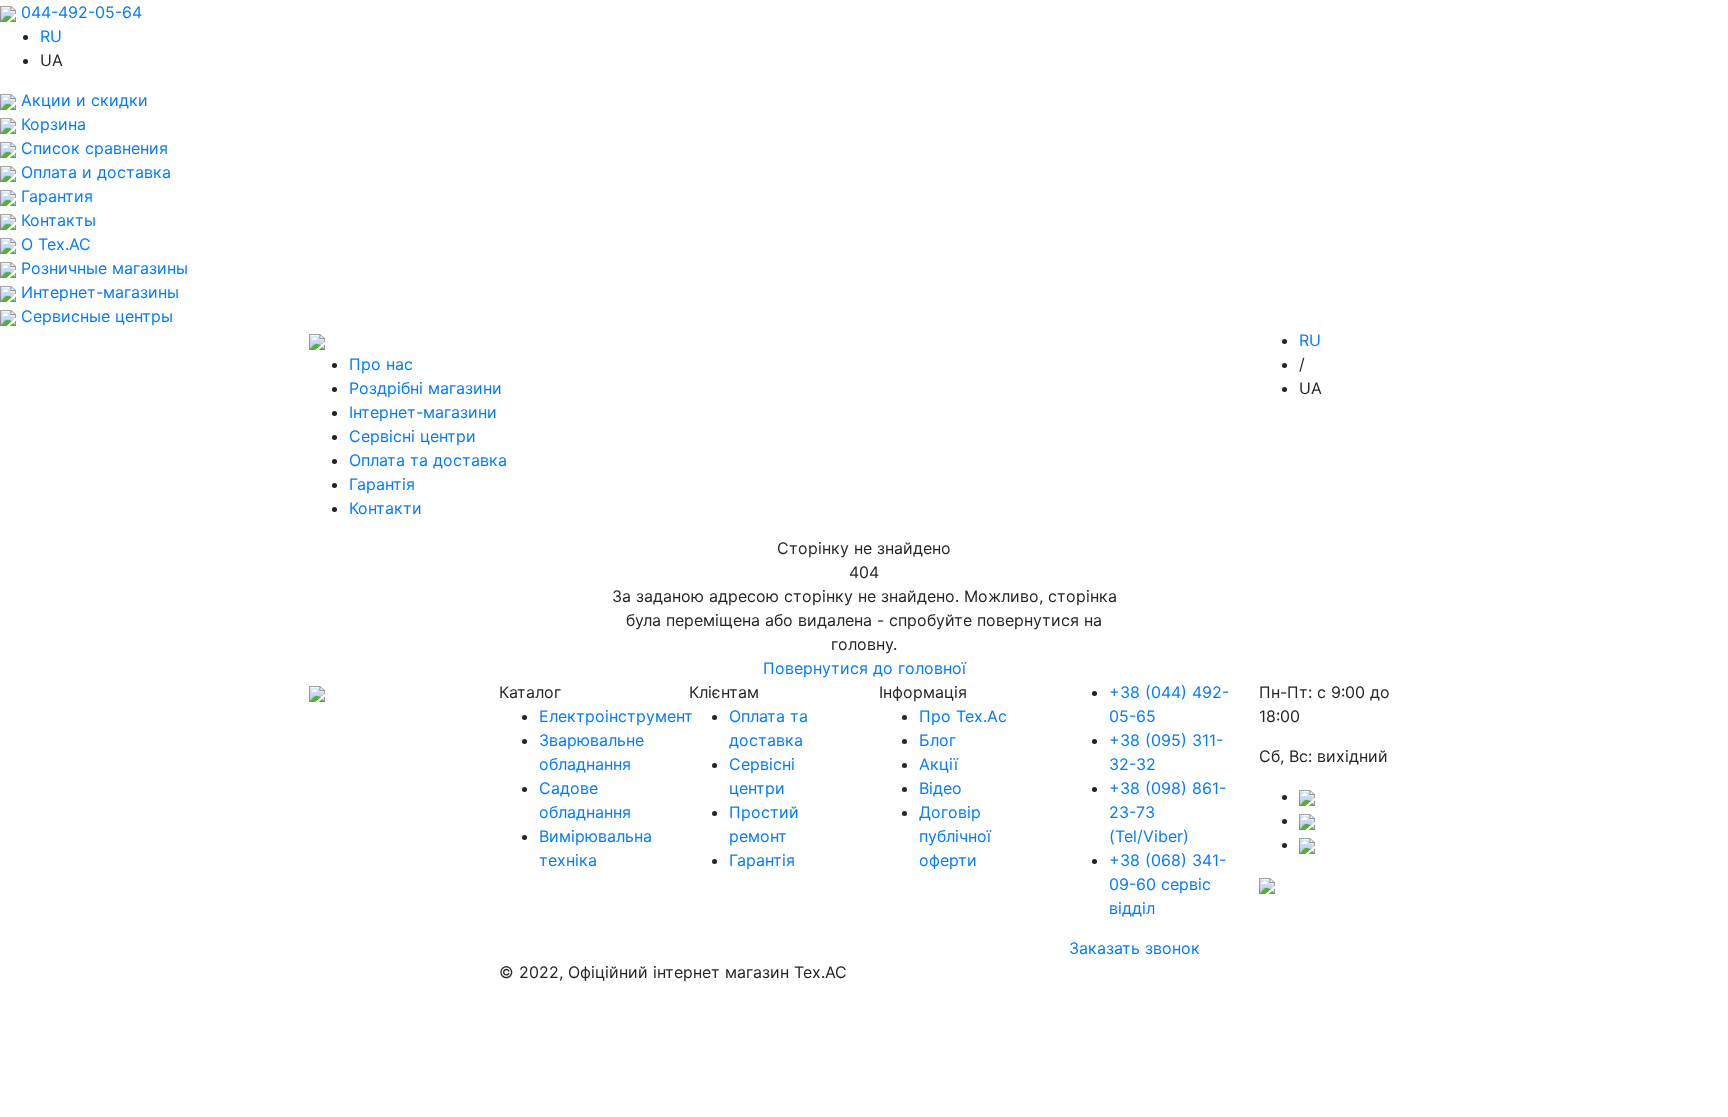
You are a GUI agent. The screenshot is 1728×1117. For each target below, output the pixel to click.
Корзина (51, 124)
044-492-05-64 (81, 12)
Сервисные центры (94, 316)
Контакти (385, 508)
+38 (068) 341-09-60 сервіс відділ (1167, 884)
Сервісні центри (412, 436)
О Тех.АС (53, 244)
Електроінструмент (616, 716)
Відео (940, 788)
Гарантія (382, 484)
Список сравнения (92, 148)
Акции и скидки (82, 100)
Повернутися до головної (864, 668)
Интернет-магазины (97, 292)
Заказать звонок (1134, 948)
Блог (937, 740)
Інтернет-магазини (423, 412)
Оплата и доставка (93, 172)
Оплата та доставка (428, 460)
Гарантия (54, 196)
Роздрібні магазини (425, 388)
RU (51, 36)
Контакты (56, 220)
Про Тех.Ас (963, 716)
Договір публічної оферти (955, 836)
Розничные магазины (102, 268)
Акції (938, 764)
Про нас (381, 364)
